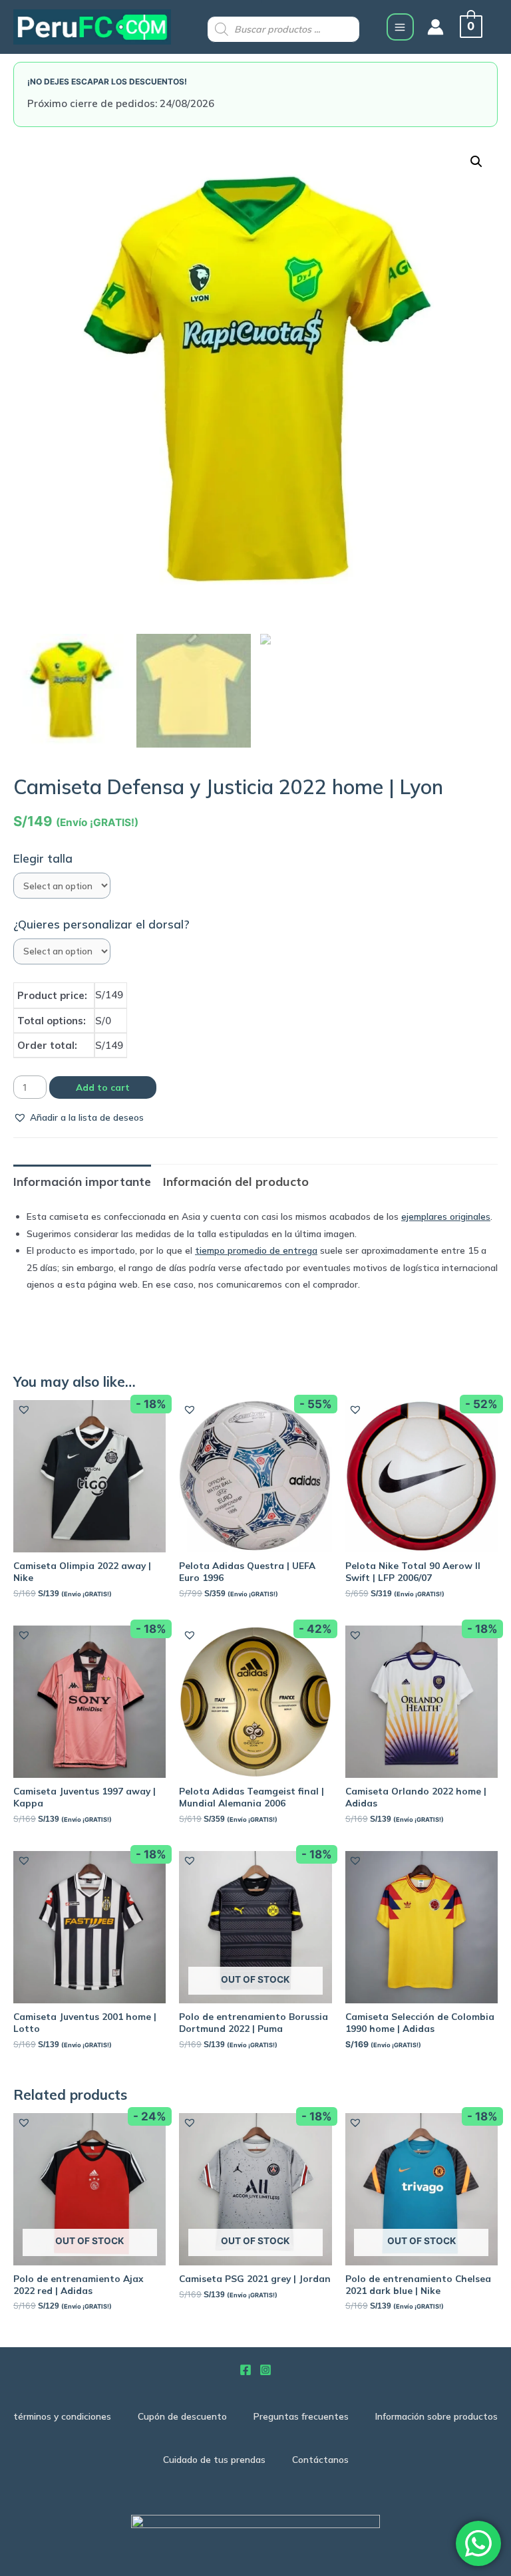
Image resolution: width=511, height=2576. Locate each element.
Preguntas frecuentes (301, 2416)
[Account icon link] (435, 27)
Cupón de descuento (182, 2416)
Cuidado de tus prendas (214, 2459)
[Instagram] (265, 2370)
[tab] (82, 1182)
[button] (79, 1117)
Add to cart (103, 1087)
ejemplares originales (446, 1216)
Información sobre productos (436, 2416)
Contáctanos (320, 2459)
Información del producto (236, 1182)
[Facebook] (246, 2370)
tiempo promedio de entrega (256, 1250)
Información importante (82, 1182)
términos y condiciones (62, 2416)
